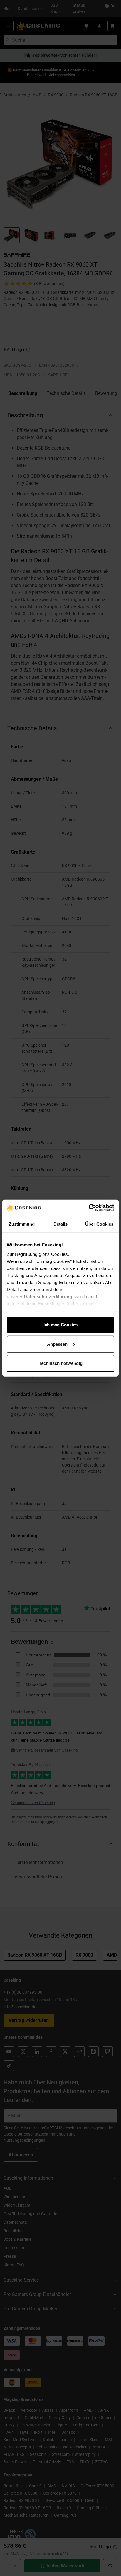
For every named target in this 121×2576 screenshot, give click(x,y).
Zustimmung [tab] (22, 1224)
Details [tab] (61, 1224)
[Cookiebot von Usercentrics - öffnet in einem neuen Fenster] (89, 1208)
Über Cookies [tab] (99, 1224)
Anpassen (57, 1344)
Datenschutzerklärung (48, 1296)
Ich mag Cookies (60, 1325)
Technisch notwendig (61, 1363)
